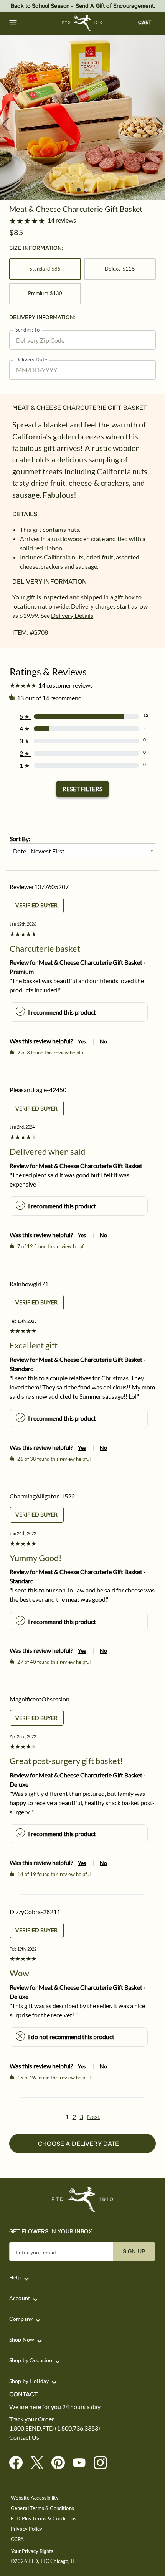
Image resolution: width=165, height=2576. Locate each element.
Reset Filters (82, 789)
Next (94, 2116)
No (103, 1041)
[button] (13, 23)
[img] (82, 117)
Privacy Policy (26, 2529)
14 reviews (62, 220)
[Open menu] (13, 23)
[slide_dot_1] (86, 190)
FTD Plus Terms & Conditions (44, 2519)
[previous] (5, 124)
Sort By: (20, 839)
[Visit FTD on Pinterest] (61, 2463)
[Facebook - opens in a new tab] (19, 2463)
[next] (160, 124)
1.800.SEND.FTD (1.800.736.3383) (55, 2428)
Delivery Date (31, 360)
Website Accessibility (35, 2498)
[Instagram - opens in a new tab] (103, 2463)
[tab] (82, 117)
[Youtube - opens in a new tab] (82, 2463)
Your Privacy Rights (32, 2551)
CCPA (17, 2539)
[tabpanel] (82, 117)
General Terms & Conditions (42, 2508)
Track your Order (32, 2419)
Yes (82, 1041)
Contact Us (24, 2437)
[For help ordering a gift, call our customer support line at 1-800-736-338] (83, 23)
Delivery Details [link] (72, 615)
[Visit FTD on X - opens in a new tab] (40, 2463)
